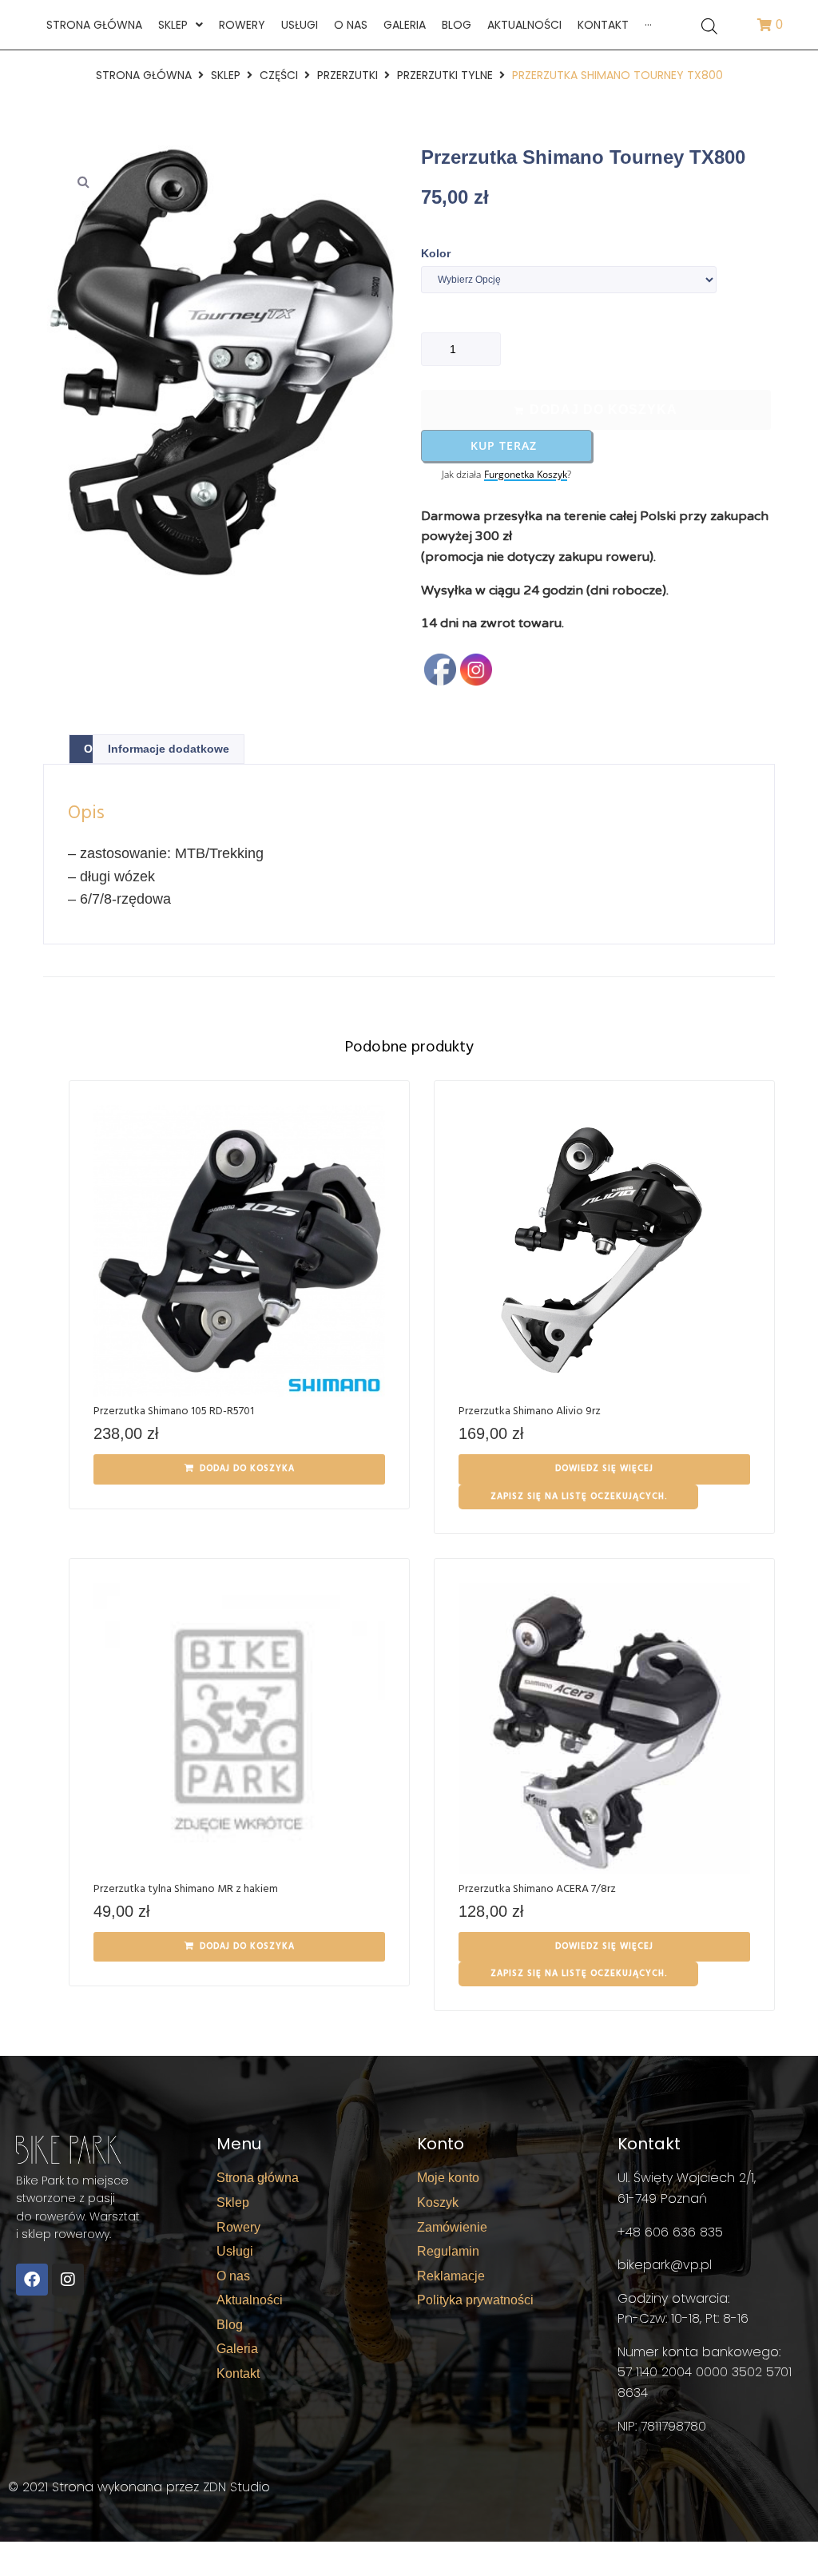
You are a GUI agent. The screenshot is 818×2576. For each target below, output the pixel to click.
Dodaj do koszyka (604, 409)
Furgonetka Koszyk (526, 475)
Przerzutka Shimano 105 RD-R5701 (174, 1411)
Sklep (226, 75)
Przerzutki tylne (445, 75)
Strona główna (144, 75)
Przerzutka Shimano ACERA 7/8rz (537, 1889)
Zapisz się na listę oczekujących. (579, 1497)
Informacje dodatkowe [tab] (169, 749)
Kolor (436, 253)
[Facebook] (32, 2280)
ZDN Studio (236, 2487)
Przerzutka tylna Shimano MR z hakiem (186, 1889)
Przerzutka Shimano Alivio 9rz (530, 1411)
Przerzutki (347, 75)
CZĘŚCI (279, 75)
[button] (83, 181)
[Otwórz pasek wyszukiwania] (709, 25)
